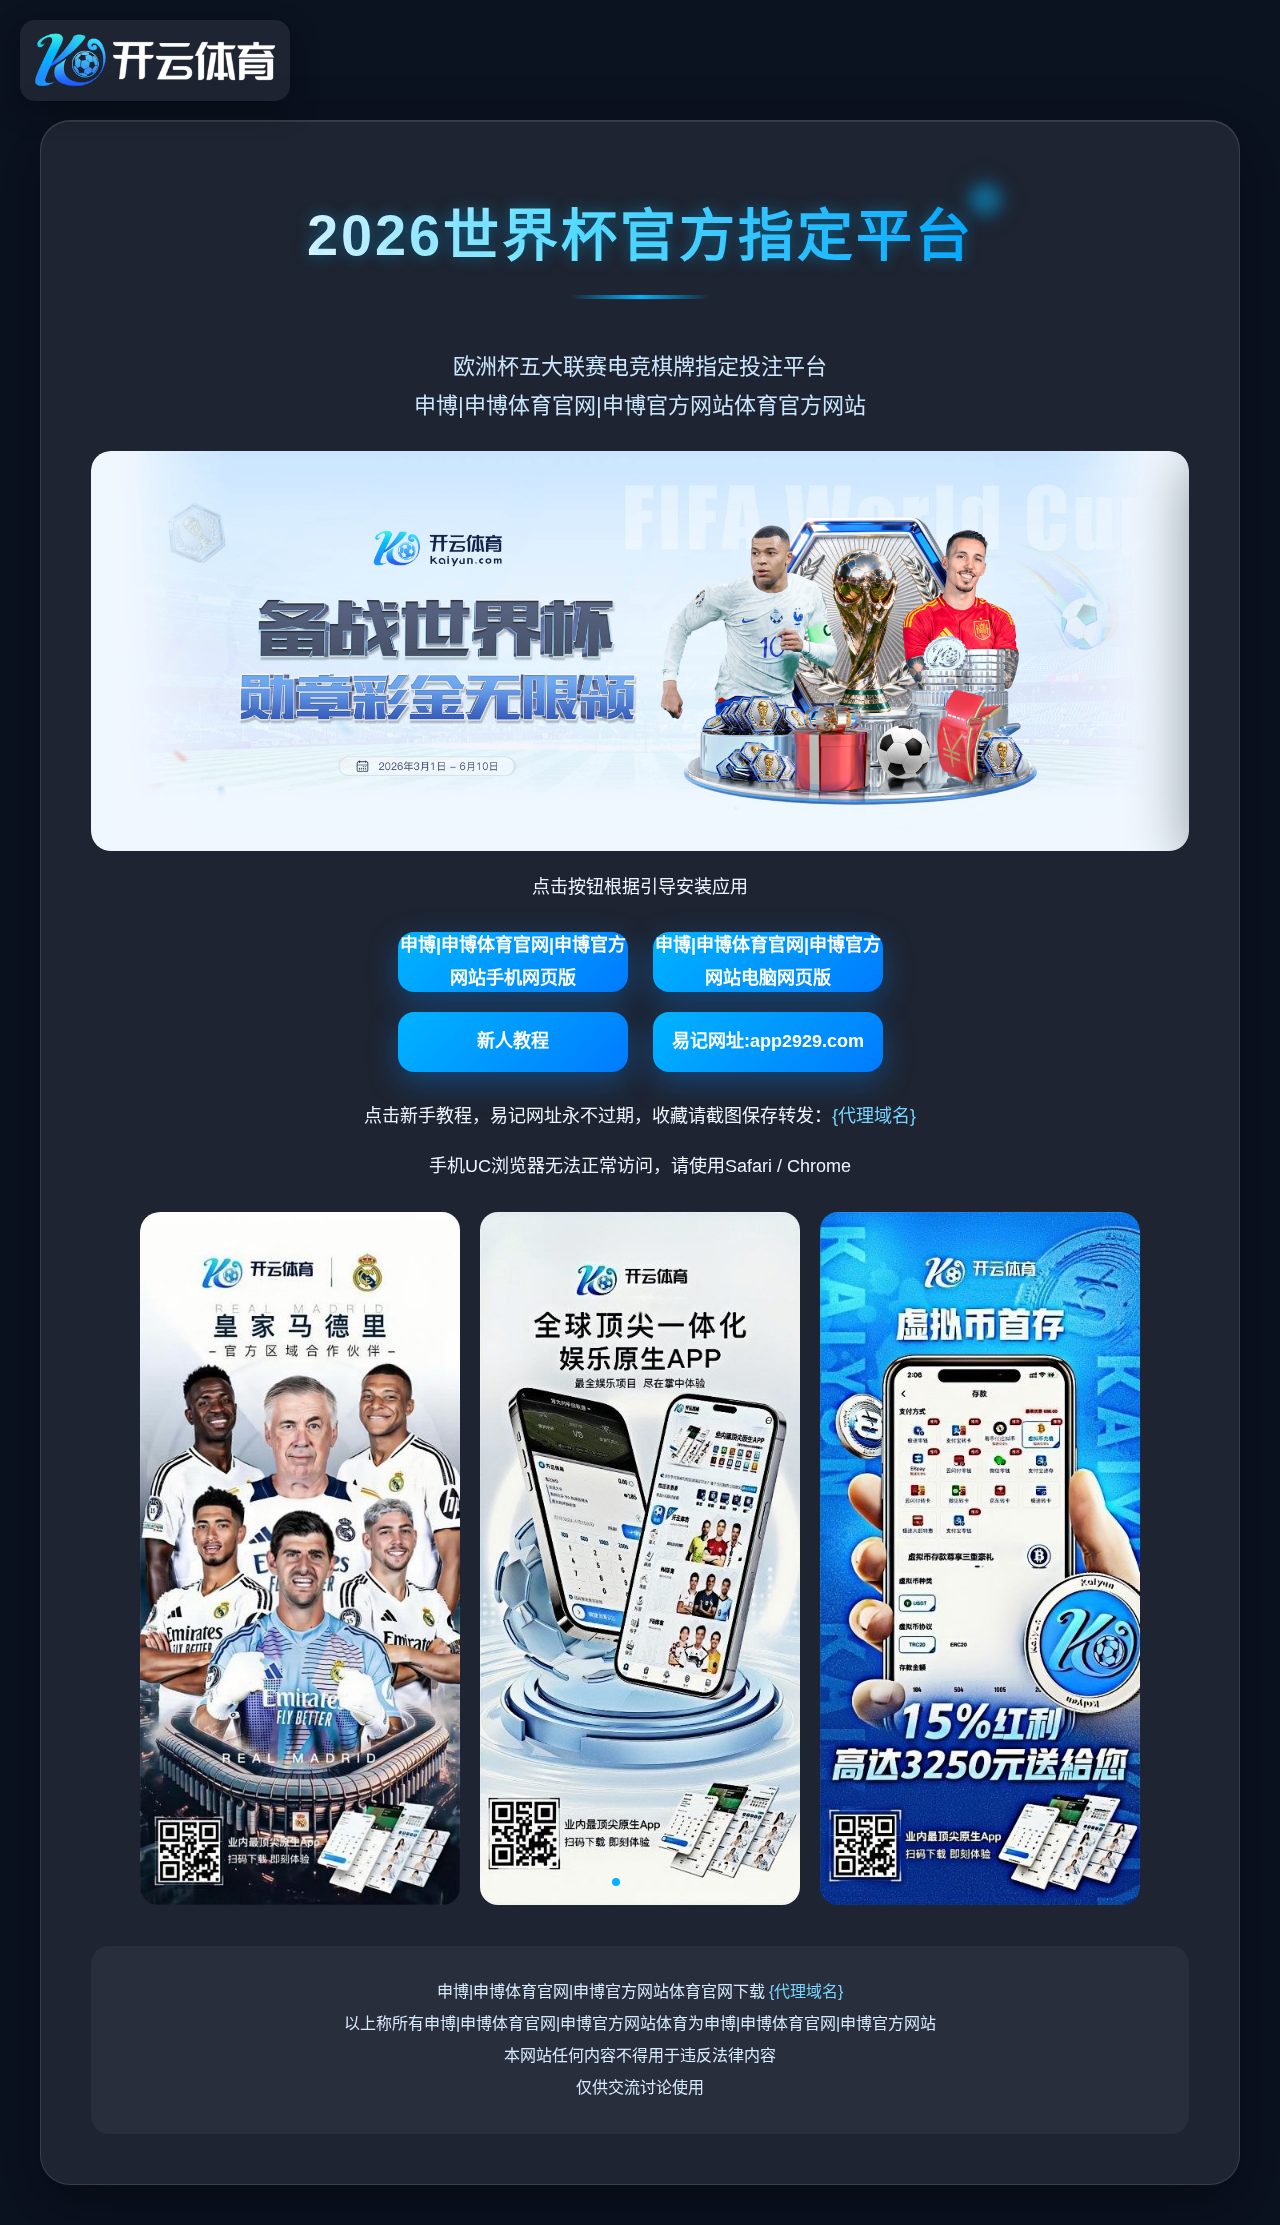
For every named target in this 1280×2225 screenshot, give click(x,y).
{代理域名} (874, 1116)
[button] (584, 1882)
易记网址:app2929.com (768, 1041)
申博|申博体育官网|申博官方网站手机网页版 (513, 961)
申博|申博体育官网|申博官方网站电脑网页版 (768, 961)
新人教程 (513, 1041)
